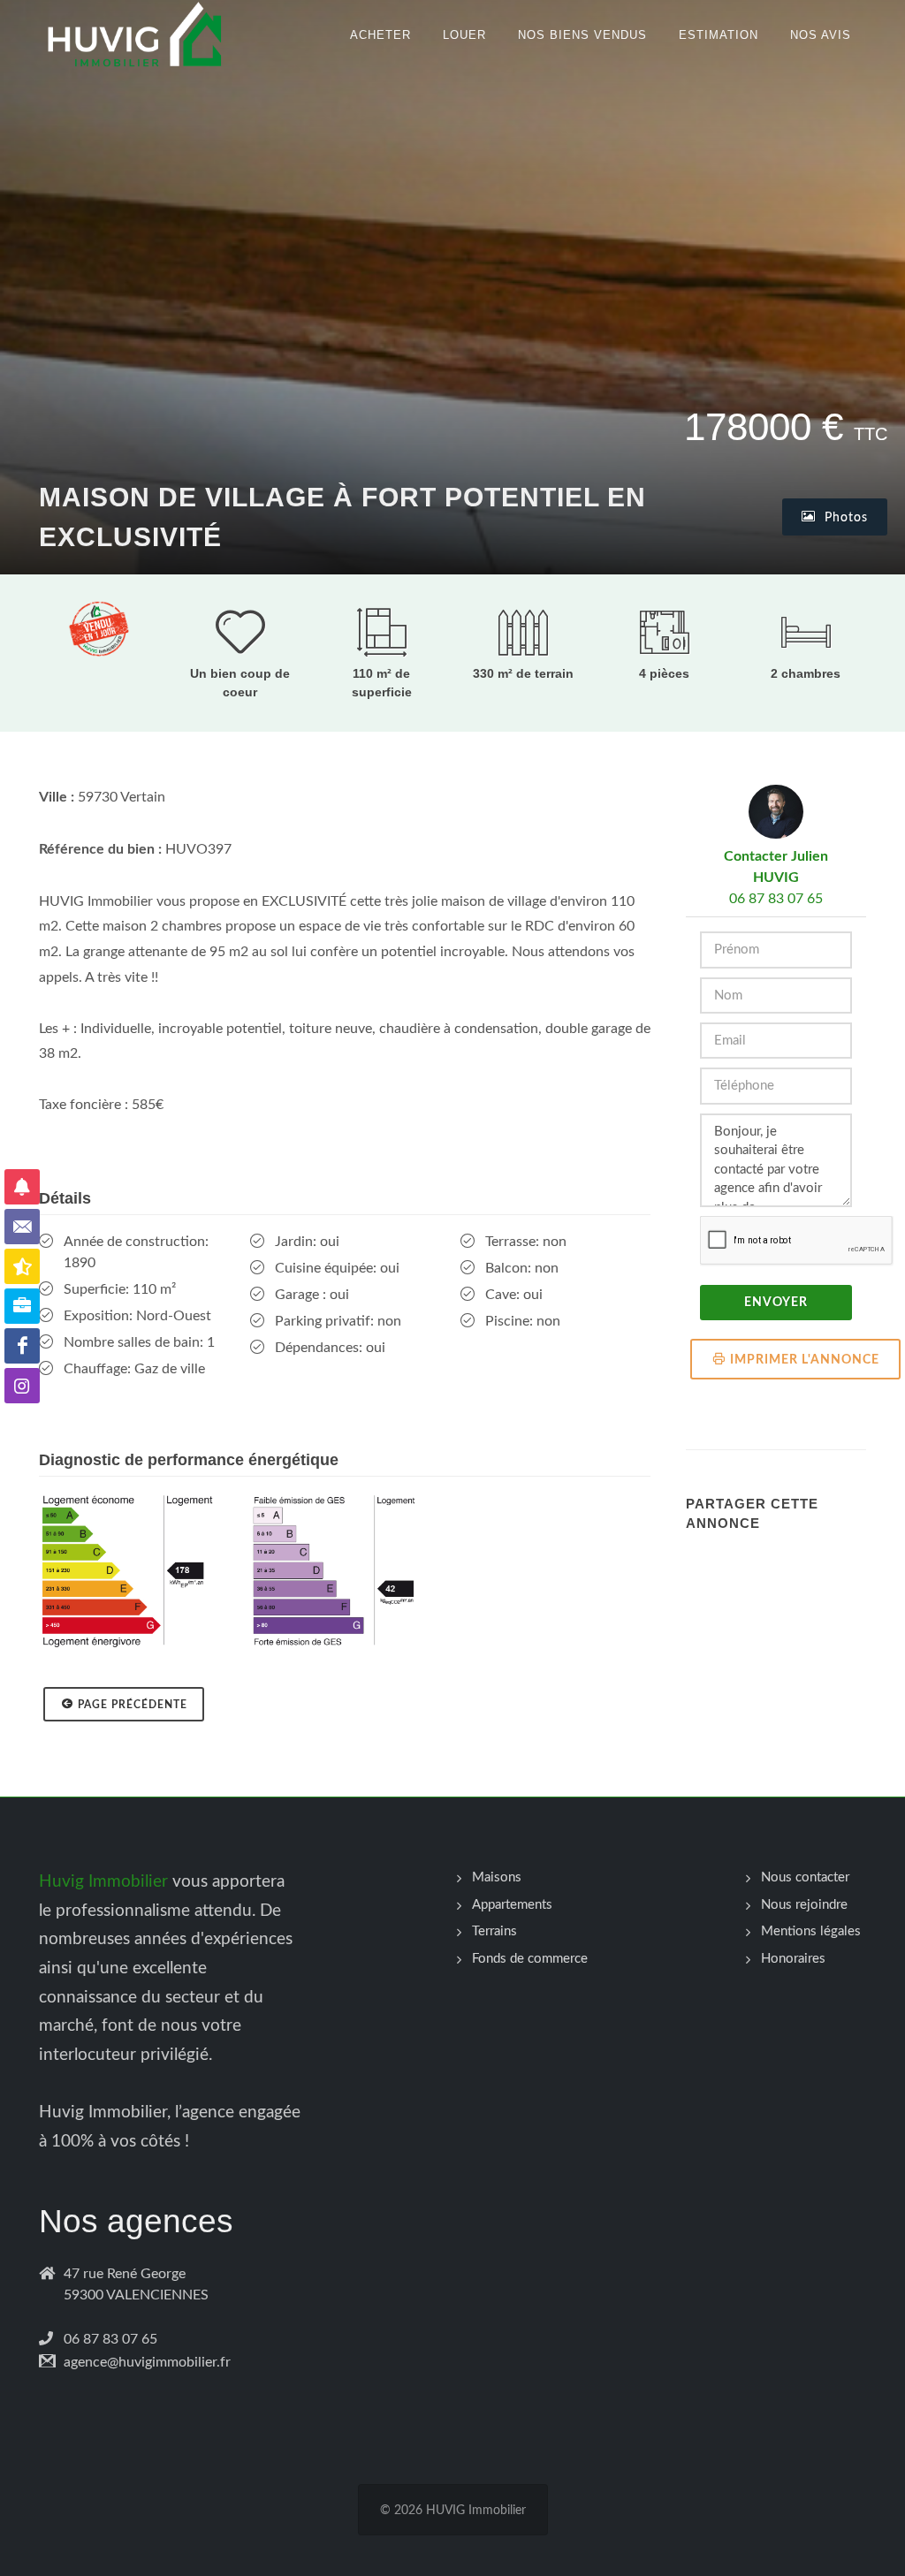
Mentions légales (811, 1931)
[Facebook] (22, 1346)
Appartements (512, 1905)
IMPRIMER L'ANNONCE (805, 1360)
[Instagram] (22, 1386)
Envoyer (776, 1303)
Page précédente (133, 1705)
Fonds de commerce (530, 1959)
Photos (844, 518)
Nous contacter (805, 1877)
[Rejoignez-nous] (22, 1306)
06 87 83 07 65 (776, 899)
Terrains (494, 1931)
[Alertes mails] (22, 1187)
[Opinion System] (22, 1266)
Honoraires (793, 1959)
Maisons (497, 1877)
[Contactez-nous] (22, 1227)
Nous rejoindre (804, 1905)
